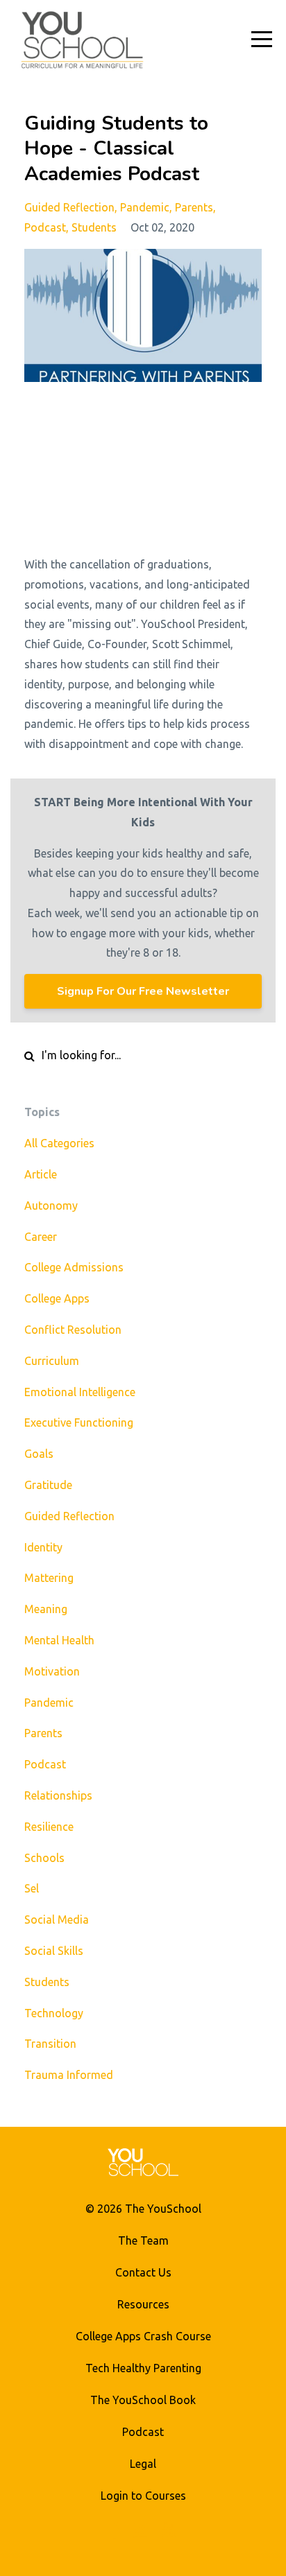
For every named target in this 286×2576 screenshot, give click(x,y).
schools (44, 1858)
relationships (58, 1795)
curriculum (52, 1361)
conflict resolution (73, 1330)
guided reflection (69, 207)
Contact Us (143, 2272)
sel (32, 1888)
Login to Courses (143, 2496)
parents (194, 207)
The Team (143, 2240)
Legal (143, 2464)
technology (54, 2013)
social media (57, 1920)
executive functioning (79, 1422)
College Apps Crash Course (143, 2336)
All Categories (59, 1143)
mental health (59, 1640)
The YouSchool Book (143, 2400)
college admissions (74, 1267)
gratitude (48, 1485)
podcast (45, 227)
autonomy (51, 1206)
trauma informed (69, 2075)
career (41, 1237)
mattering (49, 1578)
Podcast (143, 2432)
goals (39, 1454)
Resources (143, 2304)
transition (50, 2044)
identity (43, 1547)
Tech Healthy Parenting (143, 2368)
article (41, 1174)
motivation (52, 1671)
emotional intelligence (80, 1392)
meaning (46, 1609)
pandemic (145, 207)
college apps (57, 1298)
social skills (54, 1951)
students (94, 227)
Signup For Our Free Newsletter (143, 991)
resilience (49, 1827)
